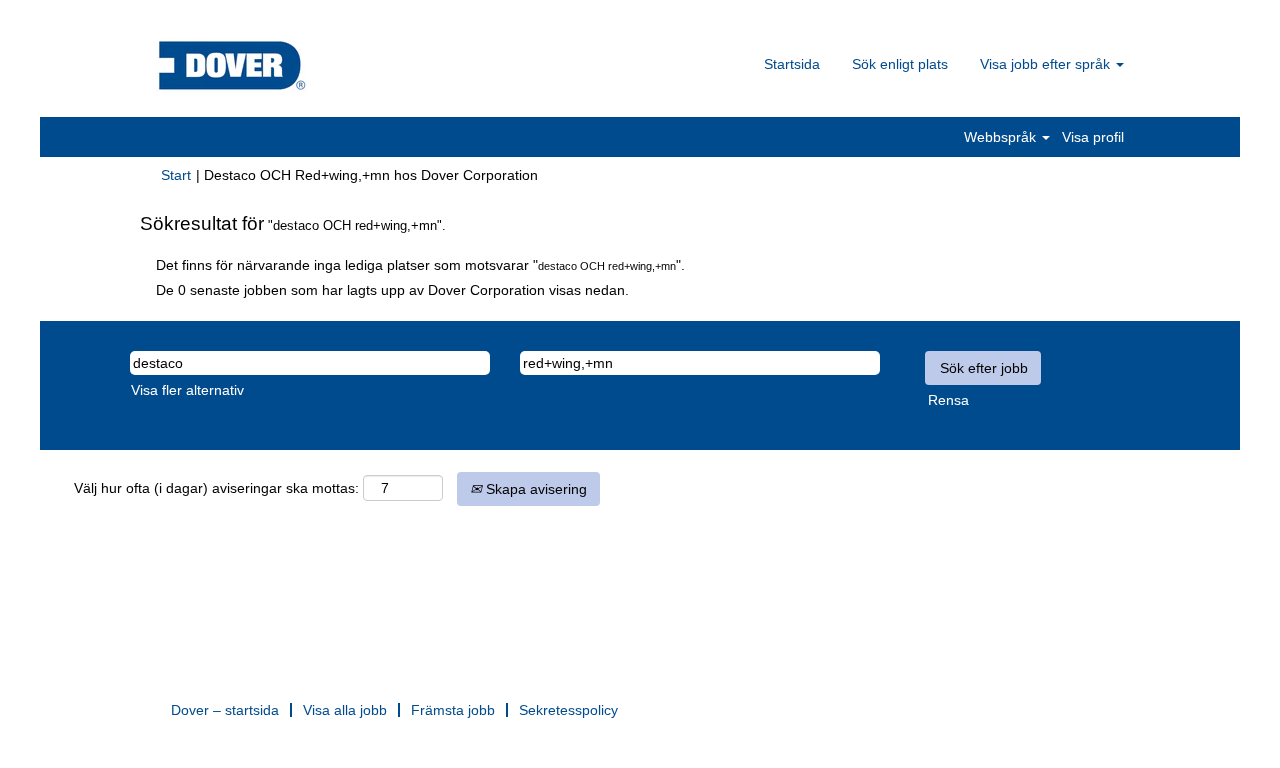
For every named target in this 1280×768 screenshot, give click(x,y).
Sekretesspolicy (568, 710)
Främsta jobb (453, 710)
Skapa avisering (534, 489)
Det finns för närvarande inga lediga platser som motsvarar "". (420, 265)
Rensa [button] (948, 400)
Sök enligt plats (900, 64)
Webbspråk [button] (1002, 137)
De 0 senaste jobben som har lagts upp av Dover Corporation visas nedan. (392, 290)
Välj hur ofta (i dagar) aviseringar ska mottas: (216, 488)
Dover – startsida (225, 710)
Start (176, 175)
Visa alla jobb (345, 710)
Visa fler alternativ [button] (187, 390)
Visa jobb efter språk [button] (1047, 64)
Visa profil (1093, 137)
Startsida (792, 64)
